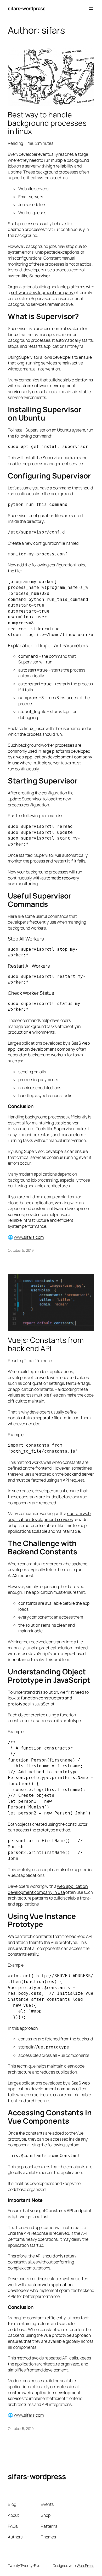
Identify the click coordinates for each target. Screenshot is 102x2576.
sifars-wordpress (27, 8)
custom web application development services (49, 1516)
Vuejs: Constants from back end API (46, 1344)
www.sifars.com (29, 1237)
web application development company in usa (48, 1889)
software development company (42, 292)
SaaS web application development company (49, 2086)
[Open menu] (91, 9)
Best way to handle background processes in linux (47, 123)
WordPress (85, 2565)
